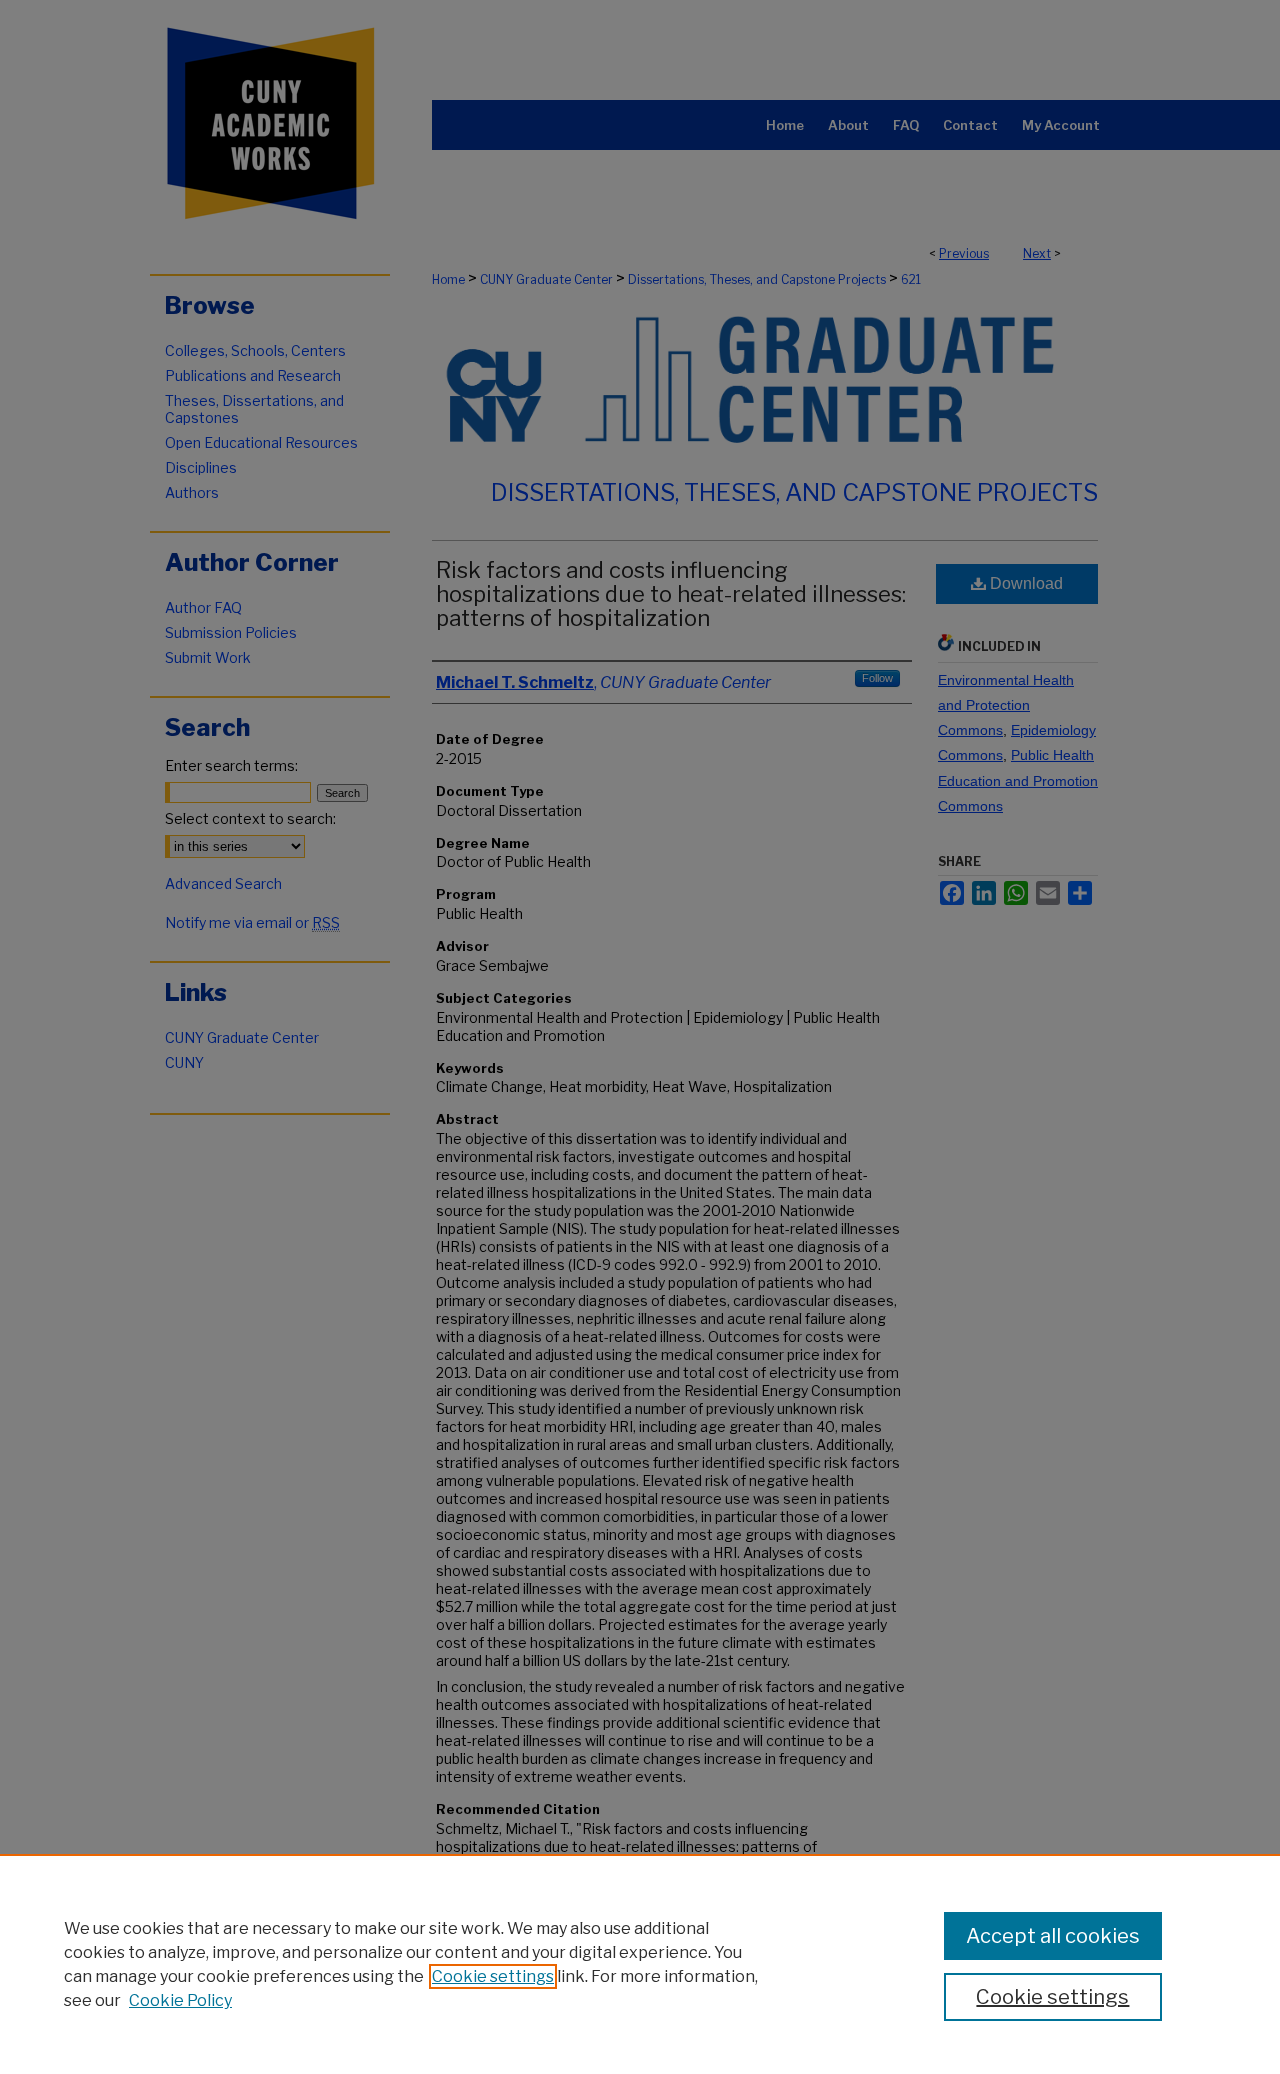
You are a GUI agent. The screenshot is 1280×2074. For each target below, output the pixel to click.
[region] (640, 1964)
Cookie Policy (180, 2000)
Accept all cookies (1053, 1936)
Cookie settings (493, 1976)
